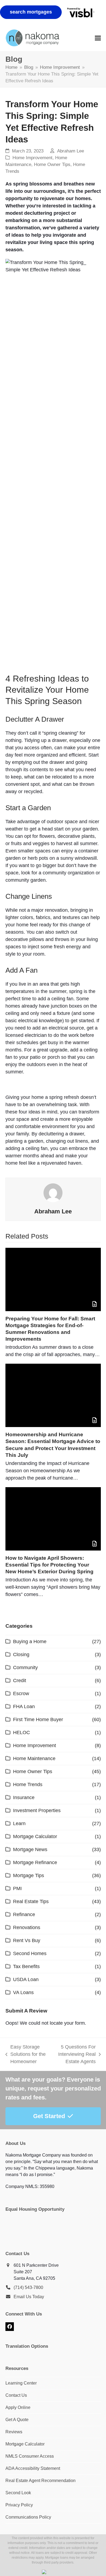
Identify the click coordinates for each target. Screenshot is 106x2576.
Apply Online (18, 2407)
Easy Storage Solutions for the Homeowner (26, 2055)
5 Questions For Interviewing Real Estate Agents (74, 2055)
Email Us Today (29, 2297)
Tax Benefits (26, 1966)
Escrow (21, 1694)
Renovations (27, 1927)
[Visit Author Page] (53, 1192)
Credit (20, 1681)
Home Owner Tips (52, 165)
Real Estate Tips (31, 1901)
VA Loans (23, 1992)
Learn (19, 1823)
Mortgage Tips (29, 1875)
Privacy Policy (19, 2505)
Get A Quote (17, 2420)
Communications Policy (28, 2517)
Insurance (24, 1797)
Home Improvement (32, 158)
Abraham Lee (71, 151)
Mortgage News (30, 1849)
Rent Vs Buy (27, 1940)
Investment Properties (37, 1810)
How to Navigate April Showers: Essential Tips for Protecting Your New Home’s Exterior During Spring (49, 1565)
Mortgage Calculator (35, 1836)
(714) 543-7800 (28, 2287)
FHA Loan (24, 1707)
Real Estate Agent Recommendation (40, 2481)
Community (25, 1668)
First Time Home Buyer (38, 1719)
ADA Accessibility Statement (33, 2468)
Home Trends (28, 1784)
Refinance (24, 1914)
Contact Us (16, 2395)
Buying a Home (30, 1642)
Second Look (18, 2493)
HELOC (21, 1732)
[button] (98, 38)
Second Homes (30, 1953)
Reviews (14, 2432)
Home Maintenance (34, 1758)
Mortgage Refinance (35, 1862)
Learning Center (21, 2383)
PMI (17, 1888)
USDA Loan (26, 1979)
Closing (21, 1655)
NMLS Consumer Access (30, 2456)
